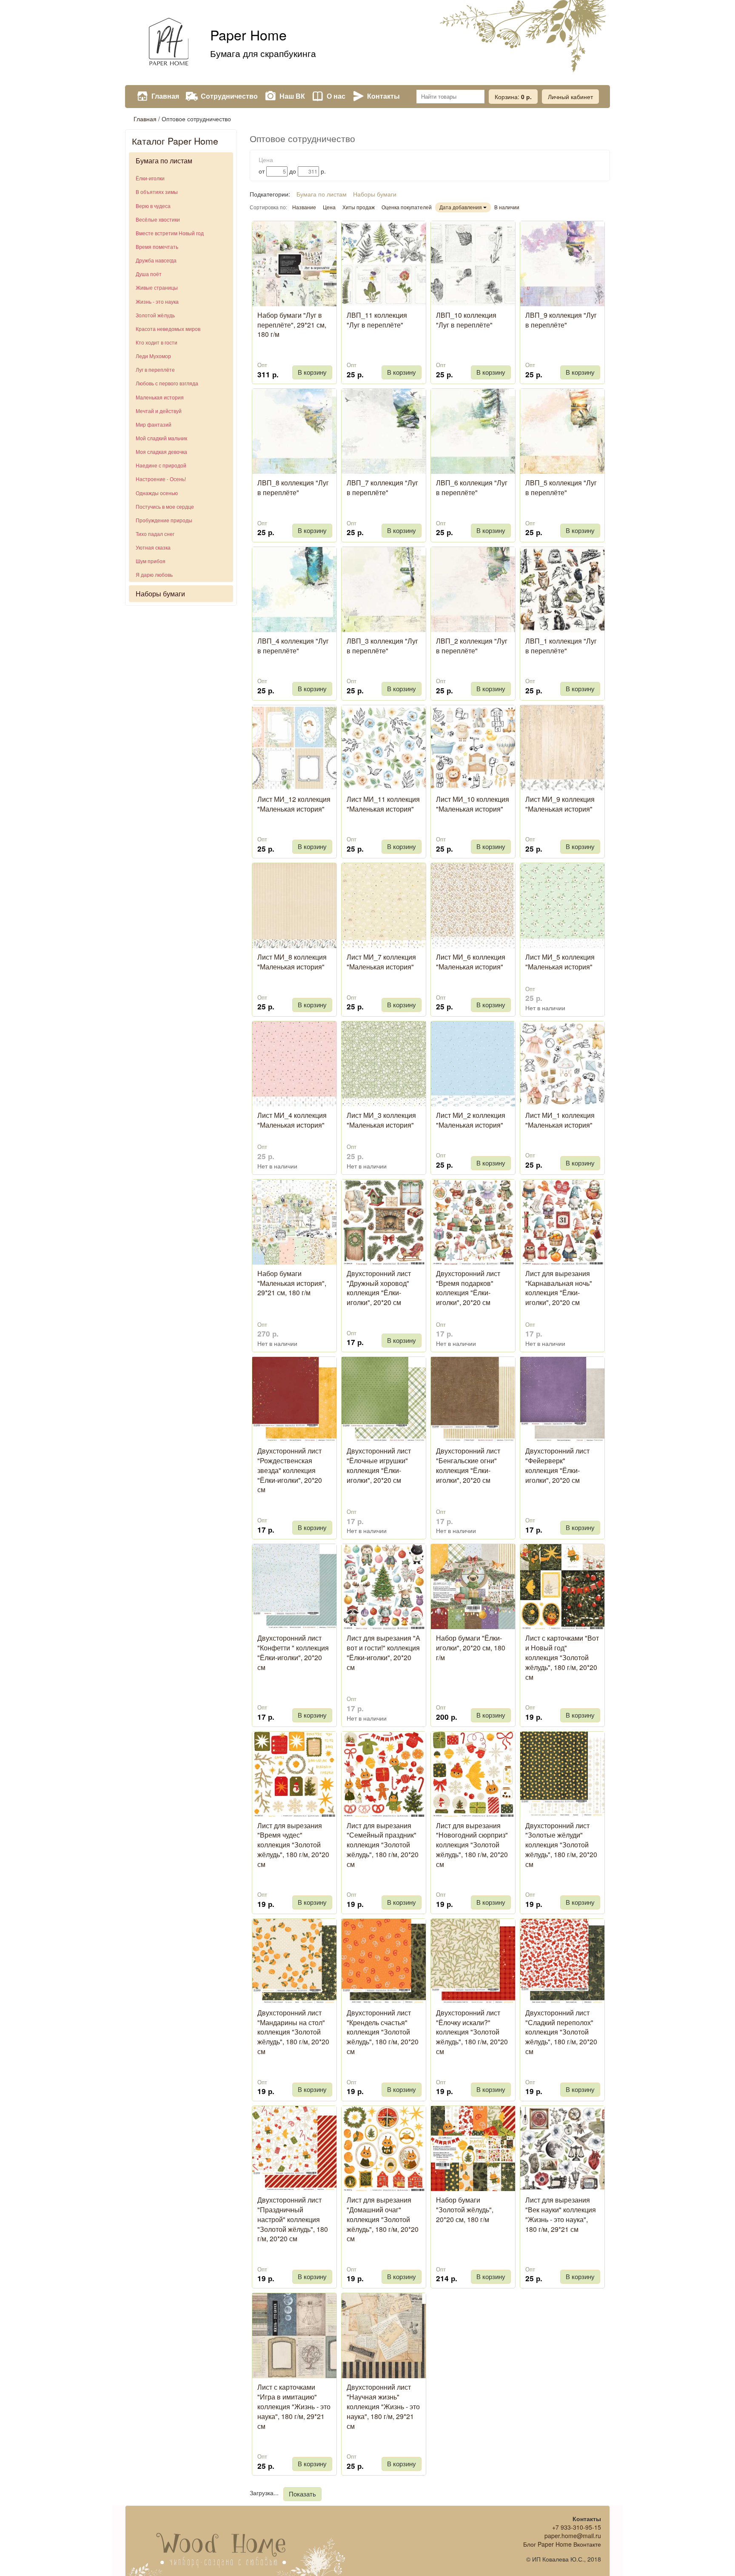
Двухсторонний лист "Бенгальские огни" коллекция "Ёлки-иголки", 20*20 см (468, 1465)
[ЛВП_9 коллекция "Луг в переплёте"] (562, 264)
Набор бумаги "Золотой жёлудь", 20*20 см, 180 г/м (465, 2210)
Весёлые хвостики (158, 219)
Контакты (383, 96)
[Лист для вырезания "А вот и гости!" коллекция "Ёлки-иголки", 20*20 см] (384, 1587)
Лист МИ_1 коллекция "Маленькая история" (560, 1120)
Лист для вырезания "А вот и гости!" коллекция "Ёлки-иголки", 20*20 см (383, 1653)
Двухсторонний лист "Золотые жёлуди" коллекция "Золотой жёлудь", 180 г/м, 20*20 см (561, 1845)
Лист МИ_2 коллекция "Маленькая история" (471, 1120)
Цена (329, 207)
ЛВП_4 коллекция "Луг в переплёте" (293, 646)
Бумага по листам (164, 161)
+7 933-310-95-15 (577, 2527)
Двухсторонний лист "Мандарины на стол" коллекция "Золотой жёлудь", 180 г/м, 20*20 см (293, 2032)
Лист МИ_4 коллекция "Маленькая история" (292, 1120)
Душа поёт (149, 274)
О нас (336, 96)
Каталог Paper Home (175, 141)
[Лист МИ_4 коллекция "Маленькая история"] (294, 1064)
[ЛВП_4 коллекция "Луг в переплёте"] (294, 590)
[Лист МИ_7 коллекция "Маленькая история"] (384, 906)
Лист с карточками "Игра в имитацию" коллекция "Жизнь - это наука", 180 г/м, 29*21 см (294, 2406)
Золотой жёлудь (155, 315)
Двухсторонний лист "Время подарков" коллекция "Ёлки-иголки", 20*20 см (468, 1288)
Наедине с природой (161, 465)
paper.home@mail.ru (573, 2536)
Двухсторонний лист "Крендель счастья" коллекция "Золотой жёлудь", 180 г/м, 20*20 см (383, 2032)
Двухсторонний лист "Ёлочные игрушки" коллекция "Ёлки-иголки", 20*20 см (379, 1465)
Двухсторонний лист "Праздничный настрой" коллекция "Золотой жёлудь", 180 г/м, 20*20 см (293, 2219)
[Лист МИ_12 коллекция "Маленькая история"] (294, 748)
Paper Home (248, 34)
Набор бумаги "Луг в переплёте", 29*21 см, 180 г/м (292, 325)
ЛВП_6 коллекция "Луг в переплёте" (472, 487)
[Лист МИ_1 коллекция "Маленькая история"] (562, 1064)
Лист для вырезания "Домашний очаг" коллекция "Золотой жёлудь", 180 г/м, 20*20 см (383, 2219)
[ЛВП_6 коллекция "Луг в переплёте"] (473, 431)
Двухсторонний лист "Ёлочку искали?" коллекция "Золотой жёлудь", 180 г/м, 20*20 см (472, 2032)
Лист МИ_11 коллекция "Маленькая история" (383, 804)
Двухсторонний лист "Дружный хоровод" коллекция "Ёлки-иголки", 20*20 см (379, 1288)
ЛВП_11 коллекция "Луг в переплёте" (377, 320)
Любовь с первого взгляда (167, 383)
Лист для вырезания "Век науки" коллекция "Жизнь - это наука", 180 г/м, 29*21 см (561, 2214)
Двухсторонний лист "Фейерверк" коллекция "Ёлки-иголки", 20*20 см (557, 1465)
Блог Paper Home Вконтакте (562, 2544)
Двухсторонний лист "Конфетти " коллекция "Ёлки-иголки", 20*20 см (293, 1653)
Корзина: (513, 97)
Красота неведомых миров (168, 329)
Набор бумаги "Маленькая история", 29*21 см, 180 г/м (292, 1283)
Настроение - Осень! (161, 479)
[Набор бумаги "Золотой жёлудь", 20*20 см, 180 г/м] (473, 2149)
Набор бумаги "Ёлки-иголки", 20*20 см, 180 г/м (471, 1648)
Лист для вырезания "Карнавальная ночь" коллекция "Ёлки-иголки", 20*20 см (559, 1288)
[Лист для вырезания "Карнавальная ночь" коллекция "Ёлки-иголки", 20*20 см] (562, 1222)
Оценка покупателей (407, 207)
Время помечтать (157, 246)
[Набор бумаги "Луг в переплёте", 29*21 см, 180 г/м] (294, 264)
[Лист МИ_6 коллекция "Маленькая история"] (473, 906)
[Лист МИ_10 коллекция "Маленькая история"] (473, 748)
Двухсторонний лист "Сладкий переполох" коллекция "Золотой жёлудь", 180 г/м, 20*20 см (561, 2032)
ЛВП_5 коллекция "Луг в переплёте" (561, 487)
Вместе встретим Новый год (170, 233)
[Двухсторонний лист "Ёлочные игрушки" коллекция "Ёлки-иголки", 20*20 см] (384, 1399)
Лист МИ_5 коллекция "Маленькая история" (560, 962)
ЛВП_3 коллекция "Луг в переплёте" (382, 646)
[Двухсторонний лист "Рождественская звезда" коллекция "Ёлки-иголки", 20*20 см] (294, 1399)
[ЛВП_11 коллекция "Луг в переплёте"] (384, 264)
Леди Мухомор (153, 356)
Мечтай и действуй (159, 411)
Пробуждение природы (164, 520)
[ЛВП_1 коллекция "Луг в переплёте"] (562, 590)
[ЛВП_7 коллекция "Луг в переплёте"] (384, 431)
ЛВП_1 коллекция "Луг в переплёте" (561, 646)
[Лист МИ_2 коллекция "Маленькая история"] (473, 1064)
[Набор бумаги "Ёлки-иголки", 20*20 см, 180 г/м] (473, 1587)
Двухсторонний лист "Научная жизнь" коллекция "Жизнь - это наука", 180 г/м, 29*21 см (383, 2406)
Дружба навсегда (156, 260)
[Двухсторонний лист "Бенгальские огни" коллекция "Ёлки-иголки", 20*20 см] (473, 1399)
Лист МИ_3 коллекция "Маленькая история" (381, 1120)
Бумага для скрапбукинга (263, 53)
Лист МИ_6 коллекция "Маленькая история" (471, 962)
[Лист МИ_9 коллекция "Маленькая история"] (562, 748)
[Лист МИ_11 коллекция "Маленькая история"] (384, 748)
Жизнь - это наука (157, 301)
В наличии (507, 207)
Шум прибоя (151, 561)
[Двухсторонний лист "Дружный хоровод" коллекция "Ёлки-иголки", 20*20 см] (384, 1222)
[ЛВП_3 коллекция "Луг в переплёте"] (384, 590)
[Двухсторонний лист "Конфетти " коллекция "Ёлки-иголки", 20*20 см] (294, 1587)
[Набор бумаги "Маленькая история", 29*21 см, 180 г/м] (294, 1222)
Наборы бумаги (160, 594)
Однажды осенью (157, 493)
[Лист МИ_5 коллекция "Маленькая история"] (562, 906)
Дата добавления (461, 207)
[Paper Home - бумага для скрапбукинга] (168, 43)
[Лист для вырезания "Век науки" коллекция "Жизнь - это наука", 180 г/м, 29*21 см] (562, 2149)
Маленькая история (160, 397)
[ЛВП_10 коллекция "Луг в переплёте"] (473, 264)
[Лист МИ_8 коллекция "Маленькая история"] (294, 906)
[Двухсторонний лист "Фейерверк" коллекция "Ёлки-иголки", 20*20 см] (562, 1399)
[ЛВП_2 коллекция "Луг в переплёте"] (473, 590)
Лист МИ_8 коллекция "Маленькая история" (292, 962)
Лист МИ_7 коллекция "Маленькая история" (381, 962)
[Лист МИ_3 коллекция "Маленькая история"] (384, 1064)
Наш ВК (292, 96)
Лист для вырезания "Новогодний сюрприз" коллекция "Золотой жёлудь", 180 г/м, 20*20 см (472, 1845)
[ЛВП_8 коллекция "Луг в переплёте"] (294, 431)
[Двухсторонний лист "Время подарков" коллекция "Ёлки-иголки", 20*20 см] (473, 1222)
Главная (165, 96)
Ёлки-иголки (150, 178)
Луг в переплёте (155, 369)
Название (304, 207)
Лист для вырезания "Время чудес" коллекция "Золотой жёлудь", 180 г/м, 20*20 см (293, 1845)
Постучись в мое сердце (165, 506)
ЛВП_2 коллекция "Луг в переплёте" (472, 646)
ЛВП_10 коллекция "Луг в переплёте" (466, 320)
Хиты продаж (359, 207)
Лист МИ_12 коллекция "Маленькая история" (294, 804)
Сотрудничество (229, 96)
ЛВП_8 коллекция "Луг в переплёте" (293, 487)
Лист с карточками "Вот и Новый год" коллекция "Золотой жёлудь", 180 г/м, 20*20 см (562, 1657)
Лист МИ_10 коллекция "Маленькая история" (473, 804)
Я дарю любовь (154, 574)
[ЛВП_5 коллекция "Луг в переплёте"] (562, 431)
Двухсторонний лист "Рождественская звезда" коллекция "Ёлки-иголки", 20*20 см (290, 1470)
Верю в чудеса (153, 206)
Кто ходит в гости (157, 342)
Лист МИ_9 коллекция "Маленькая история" (560, 804)
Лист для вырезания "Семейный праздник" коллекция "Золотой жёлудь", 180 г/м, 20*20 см (383, 1845)
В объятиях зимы (157, 192)
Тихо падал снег (155, 534)
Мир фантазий (154, 424)
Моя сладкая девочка (161, 452)
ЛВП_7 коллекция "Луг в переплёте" (382, 487)
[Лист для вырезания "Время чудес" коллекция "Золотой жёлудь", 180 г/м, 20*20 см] (294, 1774)
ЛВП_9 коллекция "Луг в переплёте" (561, 320)
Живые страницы (157, 287)
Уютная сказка (153, 547)
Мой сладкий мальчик (161, 438)
